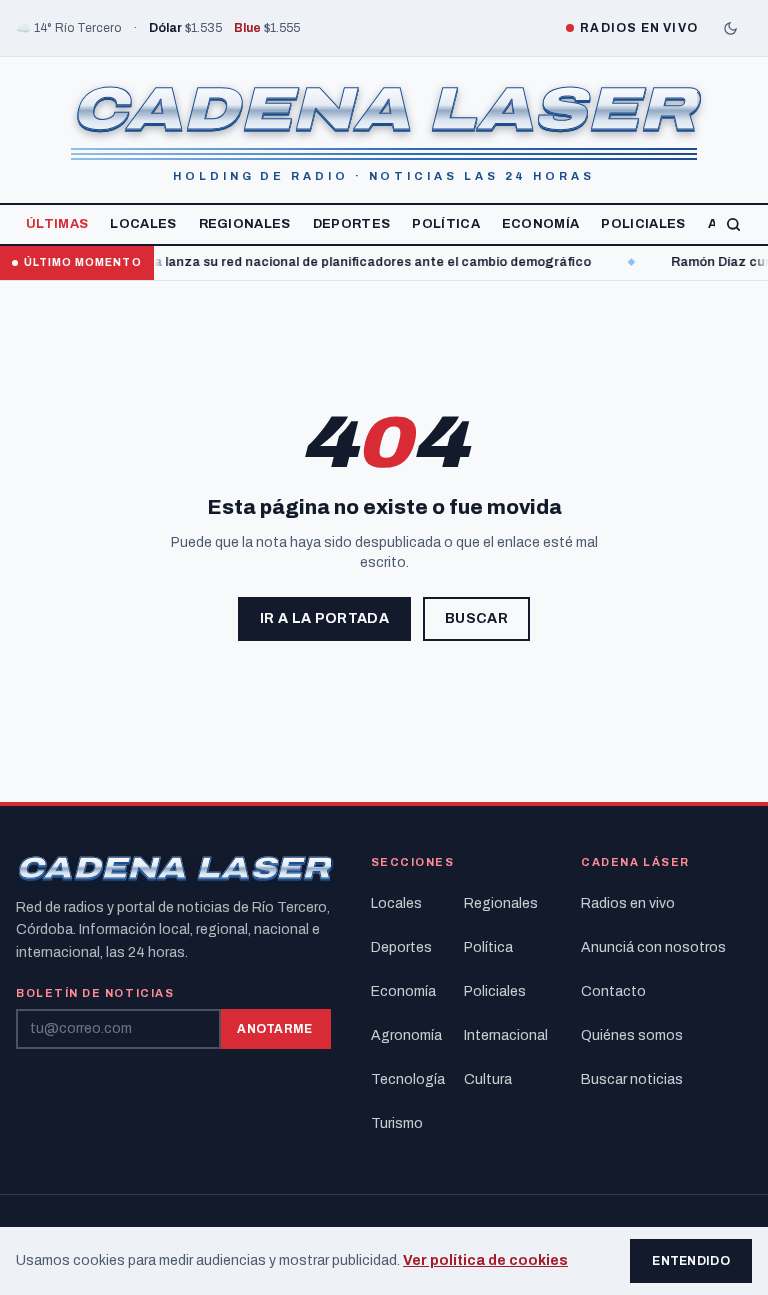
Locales (143, 224)
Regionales (245, 224)
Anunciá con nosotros (653, 947)
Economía (541, 224)
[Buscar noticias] (733, 224)
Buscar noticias (632, 1079)
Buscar (476, 618)
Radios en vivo (628, 903)
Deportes (352, 224)
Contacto (613, 991)
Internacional (502, 1035)
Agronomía (406, 1035)
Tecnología (408, 1079)
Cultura (488, 1079)
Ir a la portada (324, 618)
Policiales (643, 224)
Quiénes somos (632, 1035)
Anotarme (274, 1029)
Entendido (691, 1261)
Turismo (397, 1123)
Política (446, 224)
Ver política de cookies (485, 1260)
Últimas (57, 224)
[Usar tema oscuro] (730, 28)
